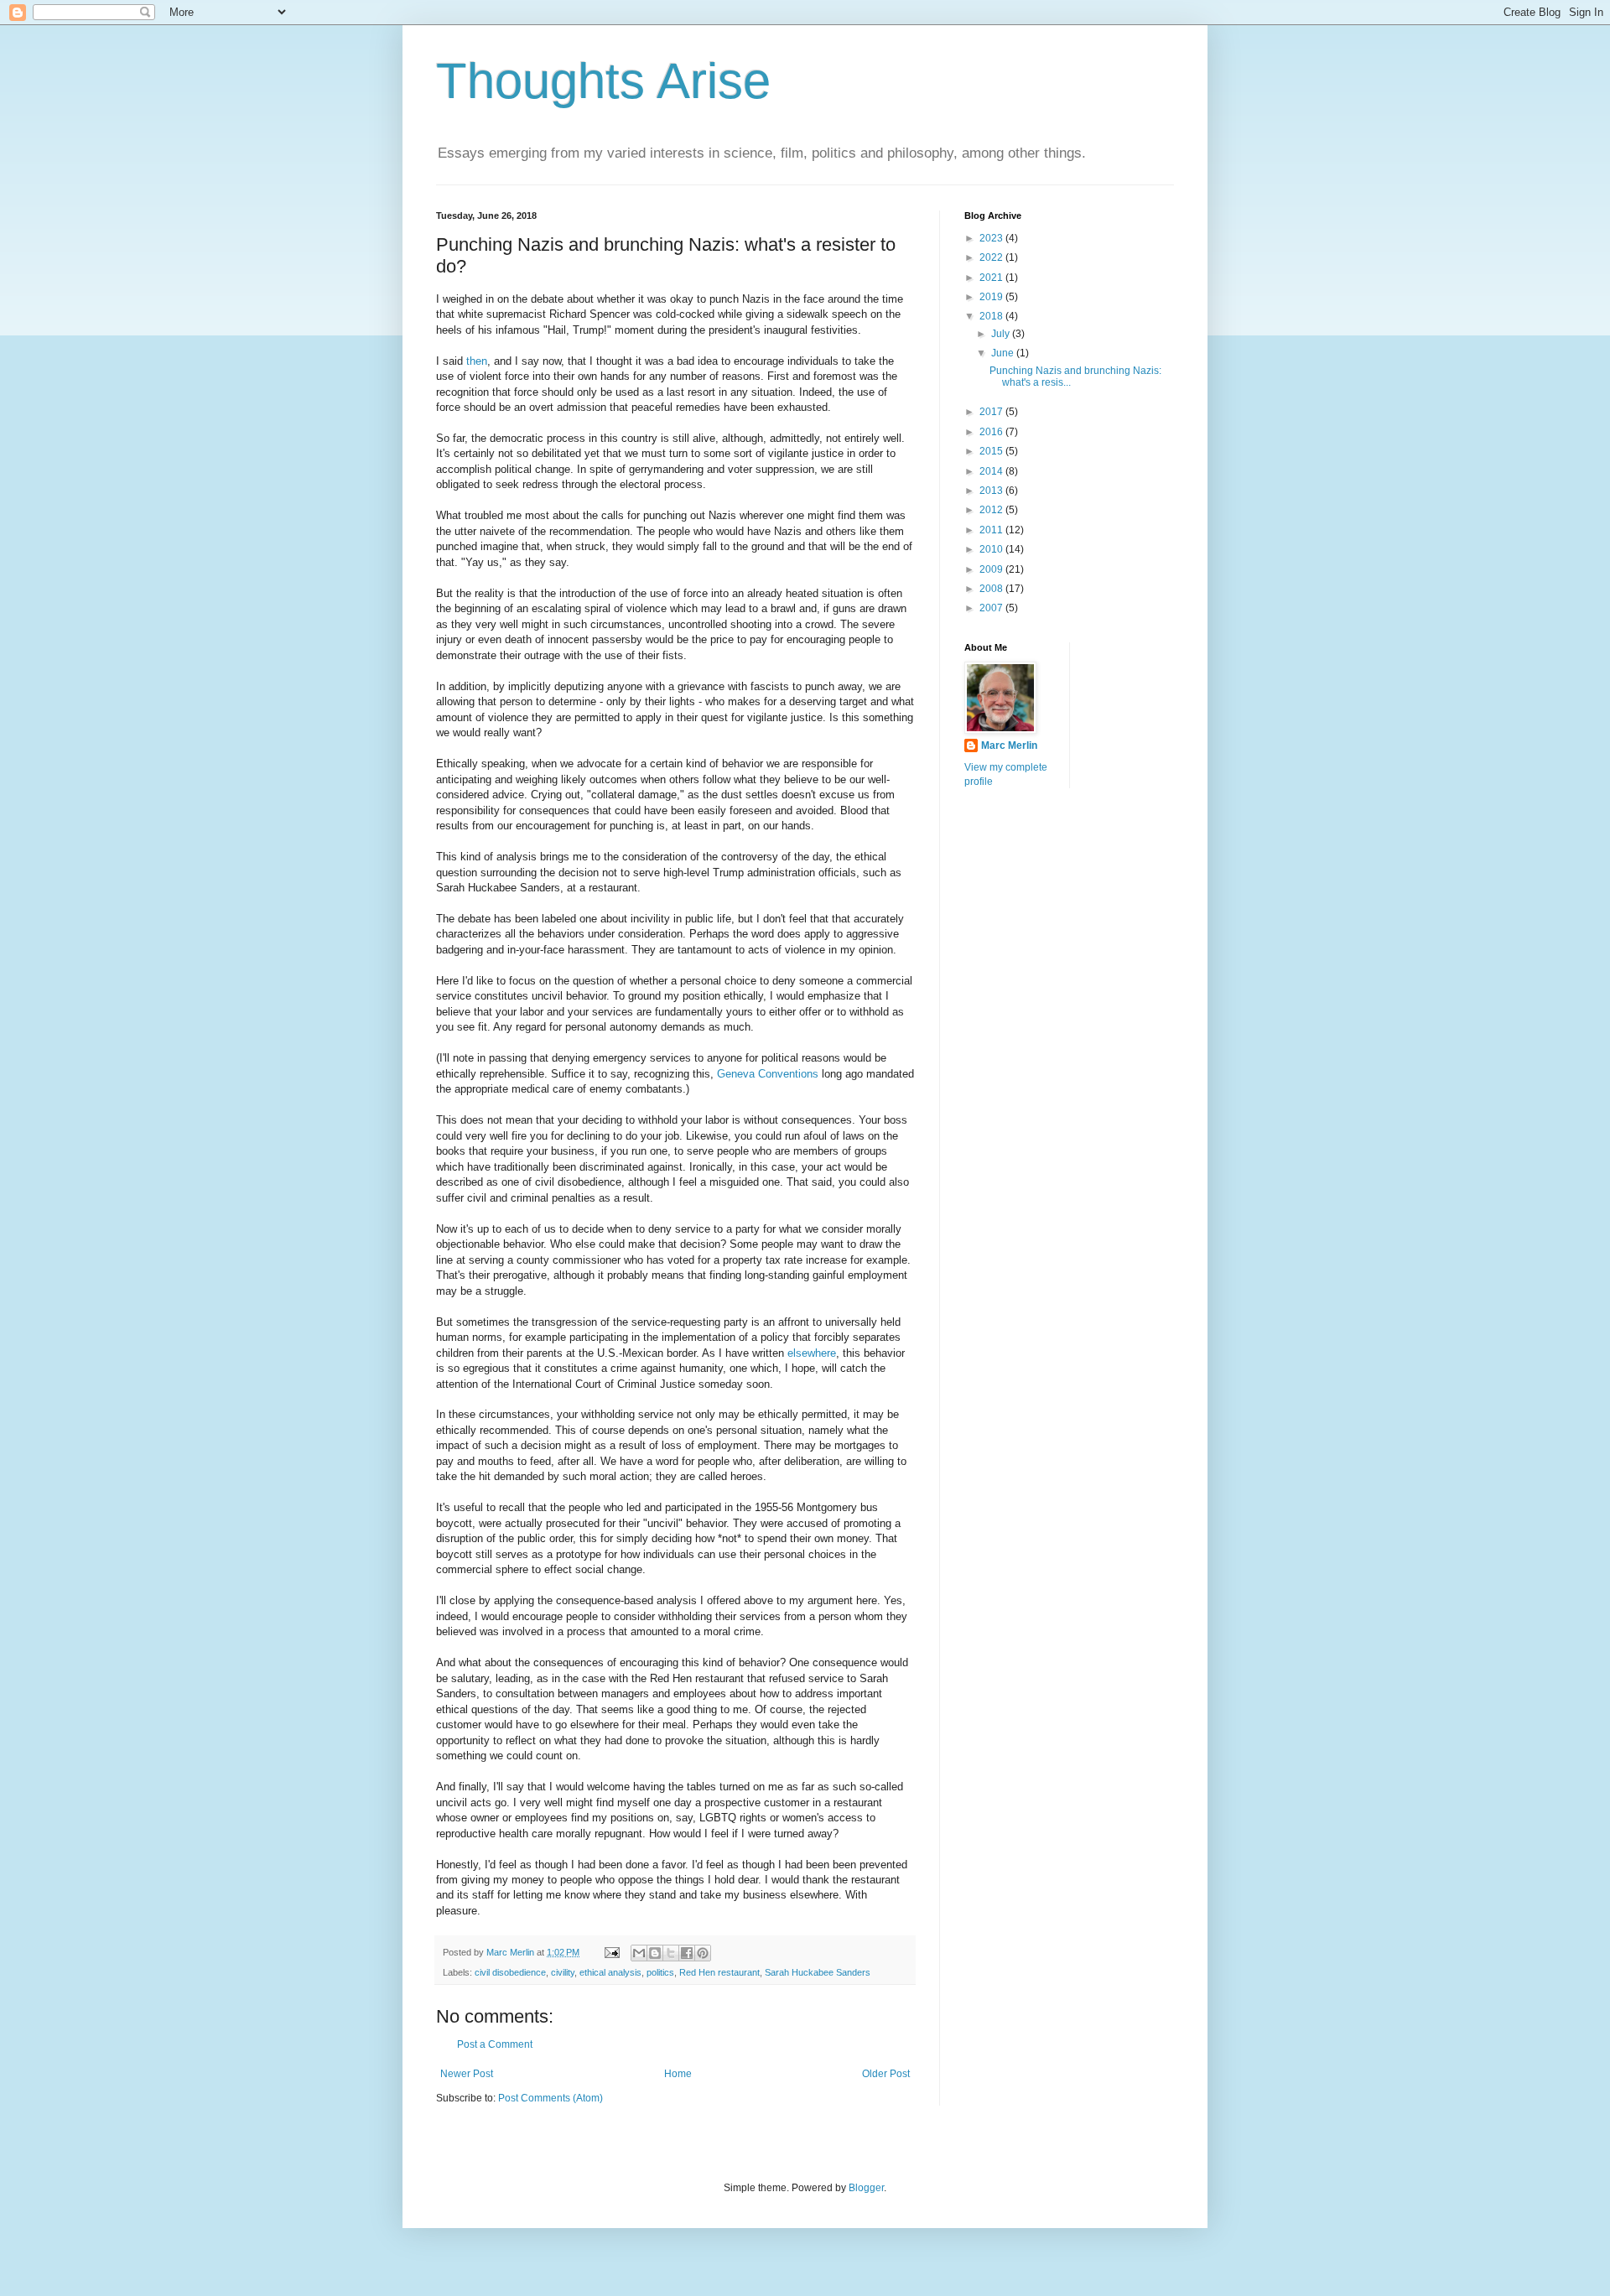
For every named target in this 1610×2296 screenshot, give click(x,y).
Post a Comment (495, 2044)
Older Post (886, 2074)
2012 (992, 510)
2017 (992, 412)
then (477, 361)
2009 (992, 569)
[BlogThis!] (655, 1953)
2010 (992, 549)
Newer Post (467, 2074)
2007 (992, 608)
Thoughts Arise (603, 81)
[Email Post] (611, 1952)
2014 (992, 471)
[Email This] (639, 1953)
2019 (992, 297)
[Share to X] (671, 1953)
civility (563, 1972)
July (1002, 334)
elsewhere (812, 1353)
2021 (992, 278)
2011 (992, 530)
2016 (992, 432)
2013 (992, 491)
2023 (992, 238)
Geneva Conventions (768, 1074)
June (1004, 353)
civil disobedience (510, 1972)
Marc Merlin (1009, 745)
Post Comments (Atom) (551, 2098)
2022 (992, 257)
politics (660, 1972)
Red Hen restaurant (719, 1972)
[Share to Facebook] (687, 1953)
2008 (992, 589)
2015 (992, 451)
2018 (992, 316)
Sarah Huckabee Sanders (818, 1972)
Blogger (866, 2188)
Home (678, 2074)
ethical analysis (610, 1972)
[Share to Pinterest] (703, 1953)
